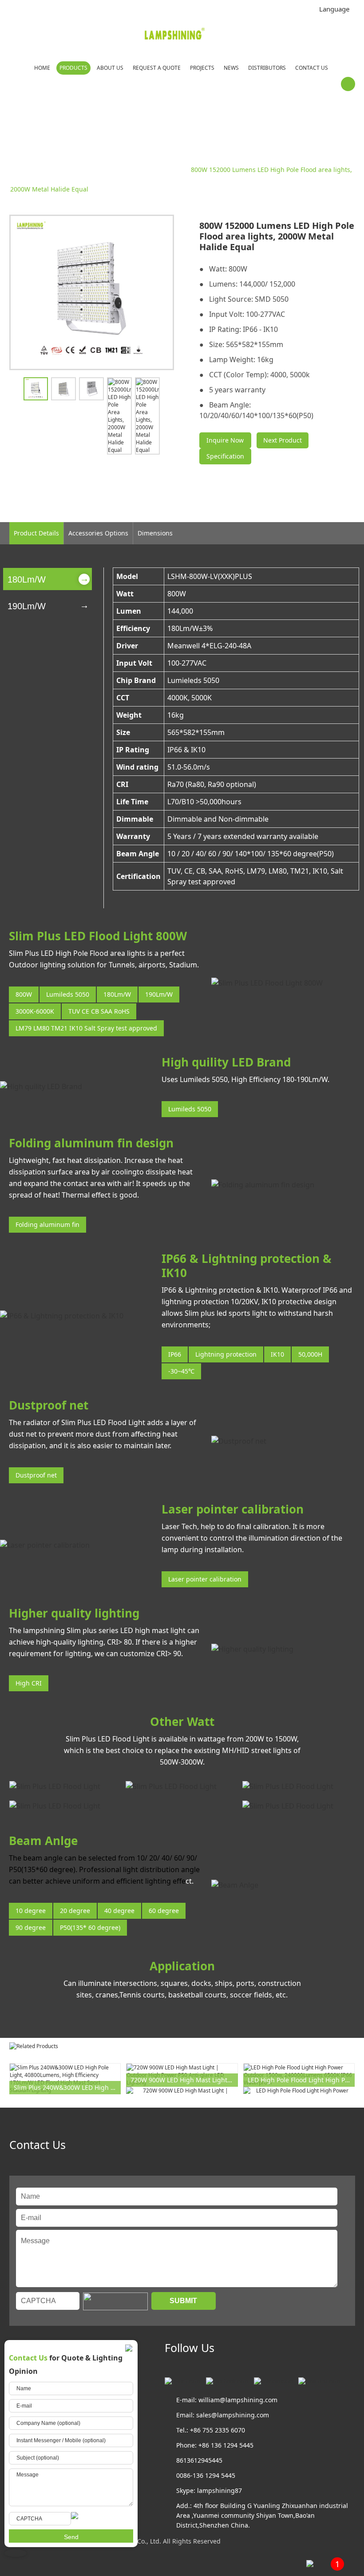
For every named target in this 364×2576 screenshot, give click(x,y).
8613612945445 (199, 2460)
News (231, 68)
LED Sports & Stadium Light (109, 170)
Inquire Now (225, 440)
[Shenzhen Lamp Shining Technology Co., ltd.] (175, 35)
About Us (110, 68)
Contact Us (312, 68)
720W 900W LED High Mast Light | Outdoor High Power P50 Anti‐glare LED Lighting (184, 2080)
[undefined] (92, 292)
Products (73, 68)
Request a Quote (157, 68)
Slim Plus (170, 170)
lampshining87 (220, 2490)
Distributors (267, 68)
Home (42, 68)
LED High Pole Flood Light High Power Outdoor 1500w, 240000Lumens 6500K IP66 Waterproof (301, 2080)
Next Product (283, 440)
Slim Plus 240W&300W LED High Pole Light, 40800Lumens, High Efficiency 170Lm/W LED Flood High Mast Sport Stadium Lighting (67, 2087)
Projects (202, 68)
